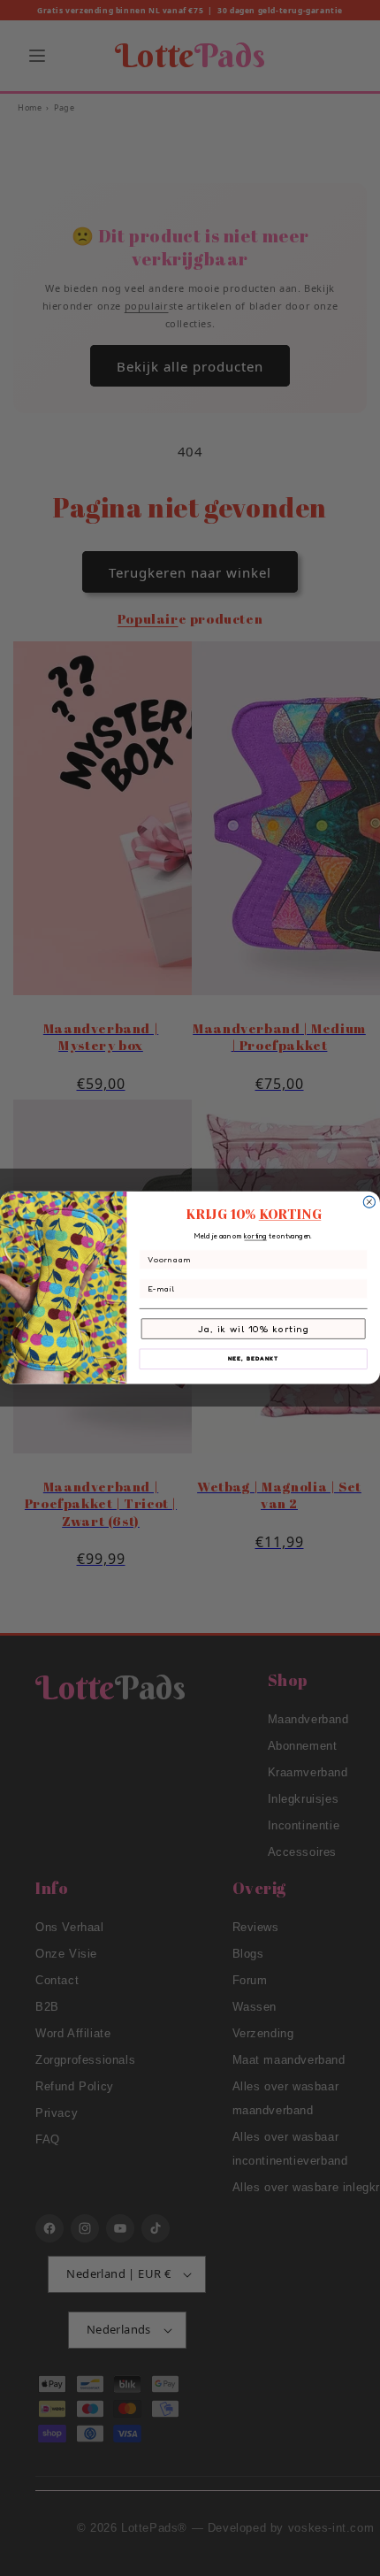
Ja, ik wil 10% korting (254, 1329)
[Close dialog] (369, 1203)
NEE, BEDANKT (254, 1359)
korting (255, 1236)
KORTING (290, 1215)
